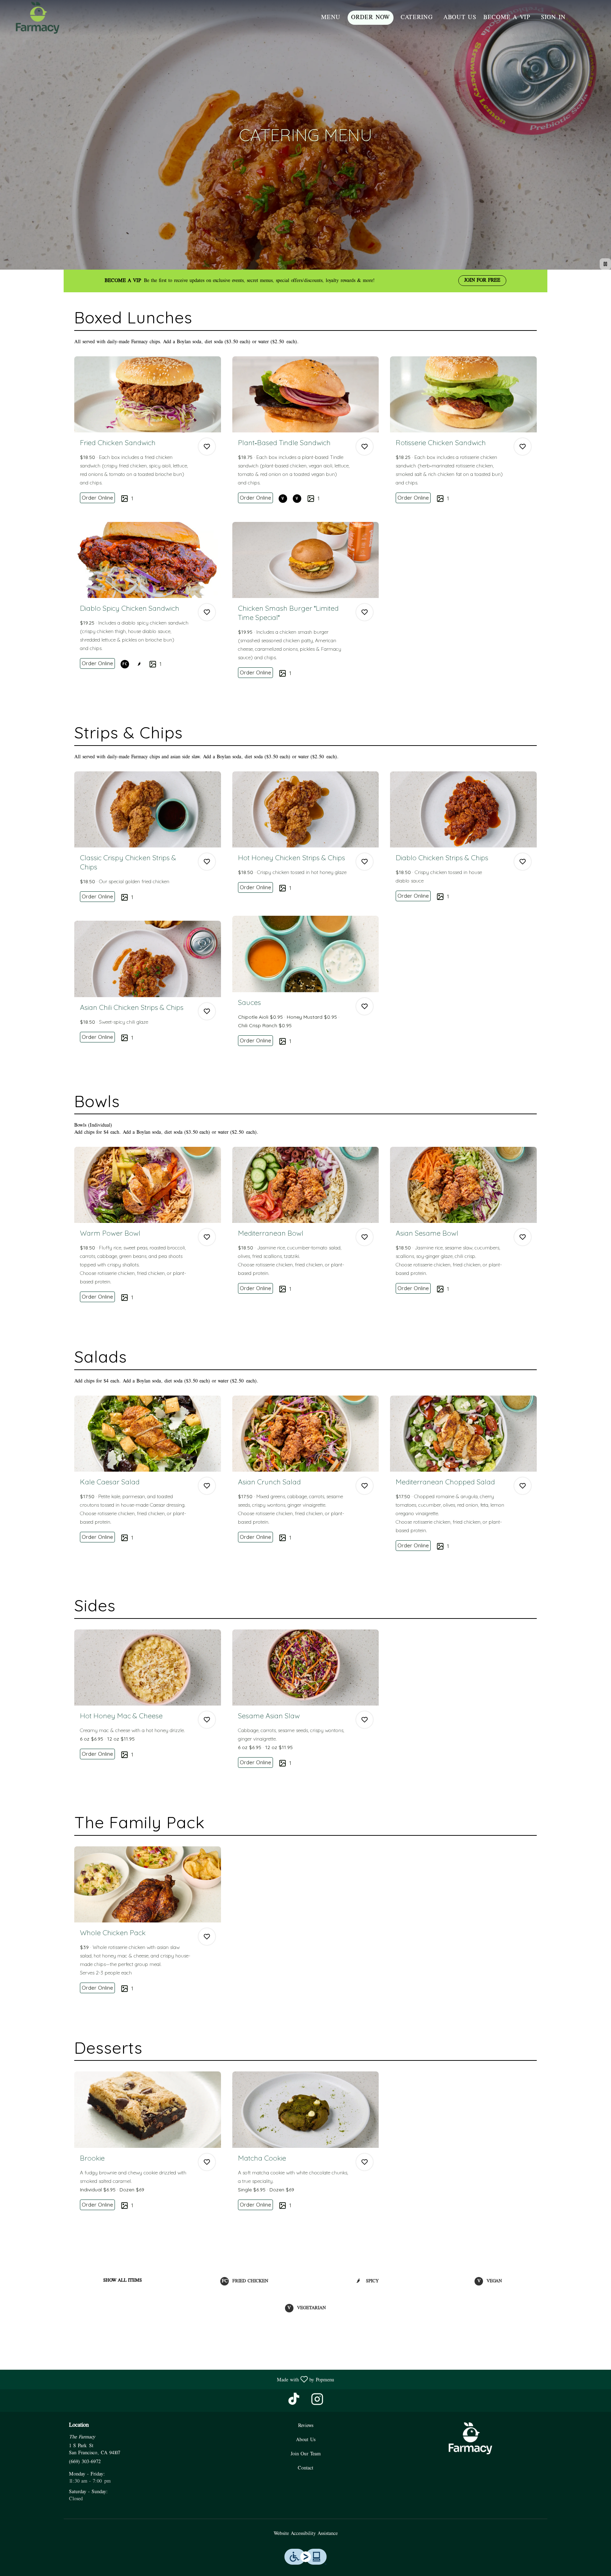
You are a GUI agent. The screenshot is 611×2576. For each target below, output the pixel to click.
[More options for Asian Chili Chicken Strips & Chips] (207, 1011)
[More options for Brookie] (207, 2162)
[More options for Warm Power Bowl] (207, 1237)
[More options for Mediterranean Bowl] (365, 1237)
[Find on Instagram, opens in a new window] (317, 2402)
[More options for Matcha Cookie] (365, 2162)
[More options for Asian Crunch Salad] (365, 1486)
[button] (148, 433)
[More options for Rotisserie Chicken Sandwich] (523, 447)
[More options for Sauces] (365, 1006)
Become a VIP (507, 18)
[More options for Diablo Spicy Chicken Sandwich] (207, 612)
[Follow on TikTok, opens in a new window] (294, 2402)
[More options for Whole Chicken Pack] (207, 1937)
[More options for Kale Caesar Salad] (207, 1486)
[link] (97, 498)
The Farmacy (470, 2438)
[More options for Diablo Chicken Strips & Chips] (523, 862)
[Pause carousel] (605, 264)
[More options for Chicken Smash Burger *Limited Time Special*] (365, 612)
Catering (417, 18)
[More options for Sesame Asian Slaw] (365, 1720)
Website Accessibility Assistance (306, 2534)
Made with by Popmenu (170, 2379)
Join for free (482, 280)
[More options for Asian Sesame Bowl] (523, 1237)
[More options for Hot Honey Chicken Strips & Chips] (365, 862)
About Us (460, 18)
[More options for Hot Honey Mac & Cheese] (207, 1720)
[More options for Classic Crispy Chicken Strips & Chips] (207, 862)
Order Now (371, 18)
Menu (331, 18)
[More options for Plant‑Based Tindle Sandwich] (365, 447)
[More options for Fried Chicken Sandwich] (207, 447)
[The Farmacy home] (37, 18)
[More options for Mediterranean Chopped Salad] (523, 1486)
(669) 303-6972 (85, 2462)
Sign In (553, 18)
